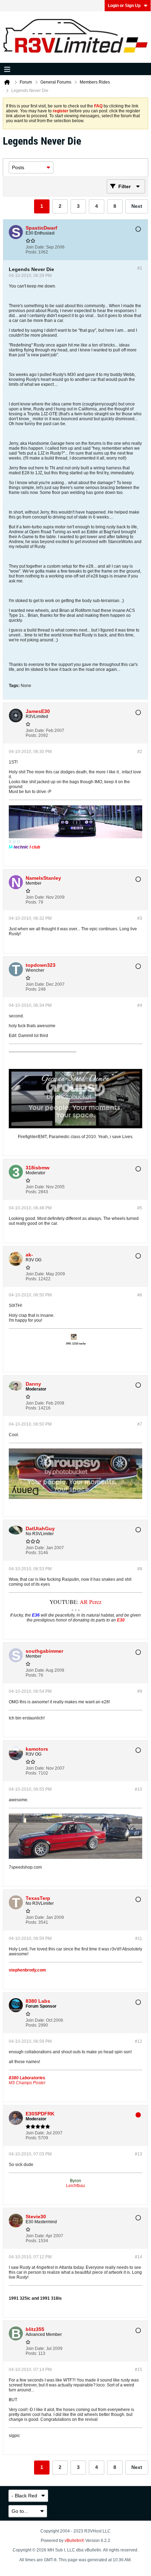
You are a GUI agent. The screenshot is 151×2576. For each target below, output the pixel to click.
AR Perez (91, 1602)
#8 (140, 1569)
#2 (140, 752)
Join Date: (35, 247)
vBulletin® (74, 2541)
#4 (140, 1005)
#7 (140, 1424)
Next (137, 206)
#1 (140, 268)
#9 (140, 1691)
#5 (140, 1208)
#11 (139, 1938)
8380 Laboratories (27, 2078)
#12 (139, 2041)
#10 (139, 1789)
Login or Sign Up (124, 6)
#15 (139, 2370)
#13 (139, 2154)
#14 (139, 2257)
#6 (140, 1295)
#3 (140, 918)
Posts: (31, 252)
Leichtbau (75, 2186)
